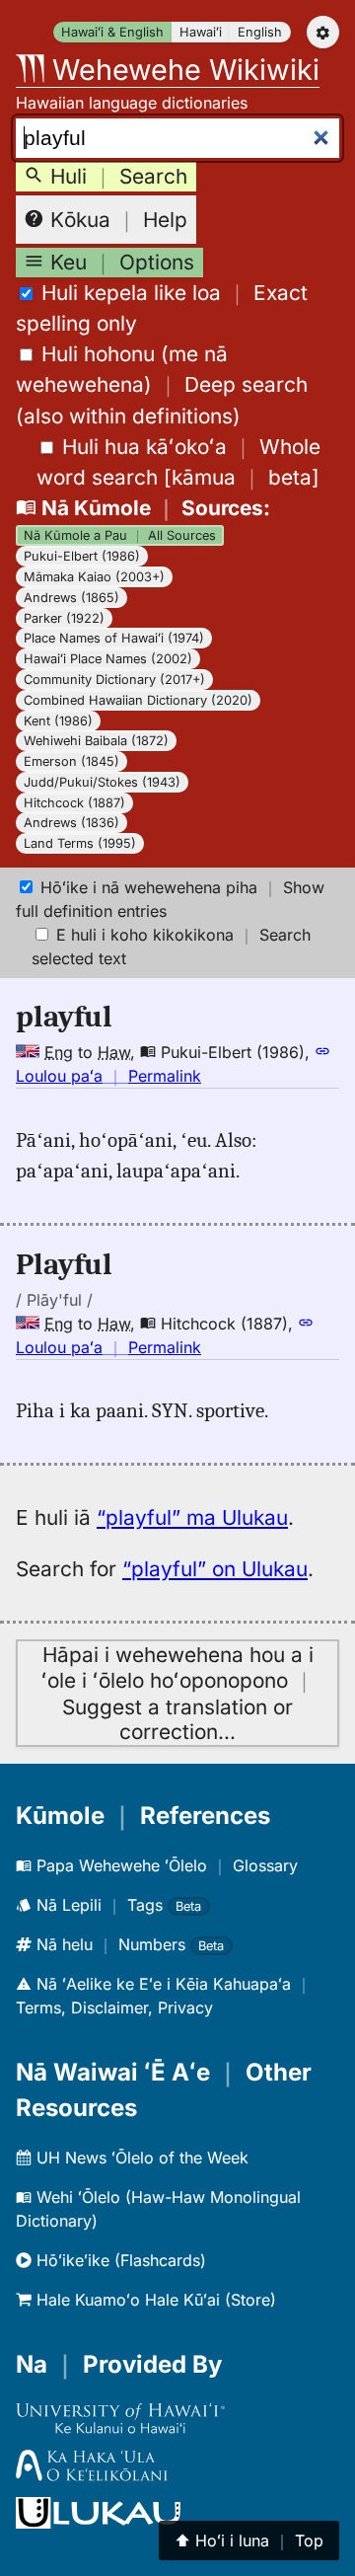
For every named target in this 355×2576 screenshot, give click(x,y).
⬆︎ (249, 2540)
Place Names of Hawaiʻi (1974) (114, 638)
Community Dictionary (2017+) (114, 680)
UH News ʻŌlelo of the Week (140, 2158)
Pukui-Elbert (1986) (82, 556)
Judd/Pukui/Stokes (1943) (102, 782)
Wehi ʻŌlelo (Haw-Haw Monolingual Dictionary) (158, 2209)
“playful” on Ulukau (215, 1569)
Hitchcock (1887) (74, 803)
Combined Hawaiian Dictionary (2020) (138, 700)
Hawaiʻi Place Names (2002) (108, 659)
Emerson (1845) (71, 761)
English (260, 32)
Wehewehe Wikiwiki (182, 70)
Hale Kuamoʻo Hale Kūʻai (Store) (154, 2300)
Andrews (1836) (71, 823)
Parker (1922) (64, 618)
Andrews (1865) (71, 598)
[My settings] (323, 32)
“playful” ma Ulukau (192, 1517)
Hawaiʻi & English (112, 32)
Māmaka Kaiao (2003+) (94, 577)
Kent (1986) (58, 721)
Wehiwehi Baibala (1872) (96, 741)
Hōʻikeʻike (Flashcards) (119, 2260)
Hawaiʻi (201, 32)
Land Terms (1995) (80, 843)
